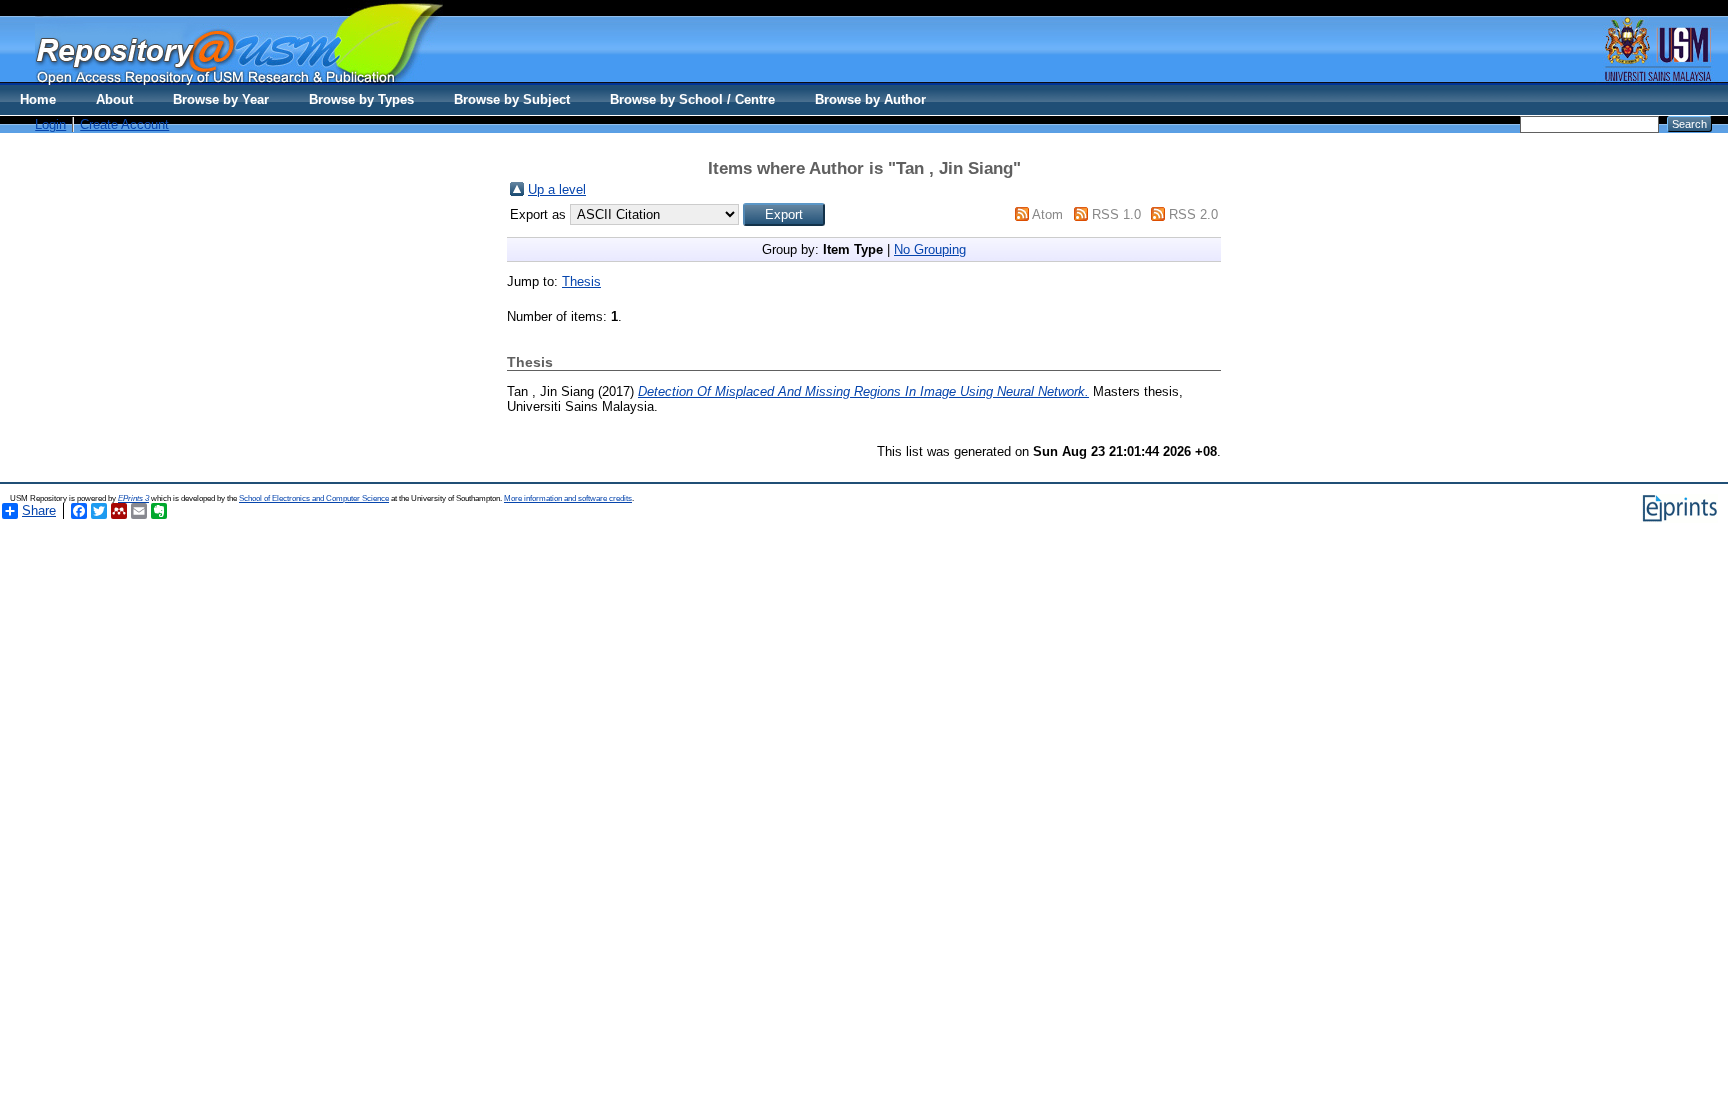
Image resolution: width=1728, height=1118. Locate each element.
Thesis (581, 281)
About (114, 99)
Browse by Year (221, 99)
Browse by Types (361, 99)
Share (39, 510)
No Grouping (930, 249)
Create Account (124, 124)
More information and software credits (568, 498)
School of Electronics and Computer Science (314, 498)
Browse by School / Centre (692, 99)
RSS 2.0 (1193, 214)
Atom (1047, 214)
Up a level (557, 189)
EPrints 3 (133, 498)
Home (38, 99)
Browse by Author (870, 99)
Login (50, 124)
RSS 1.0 (1116, 214)
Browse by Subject (512, 99)
